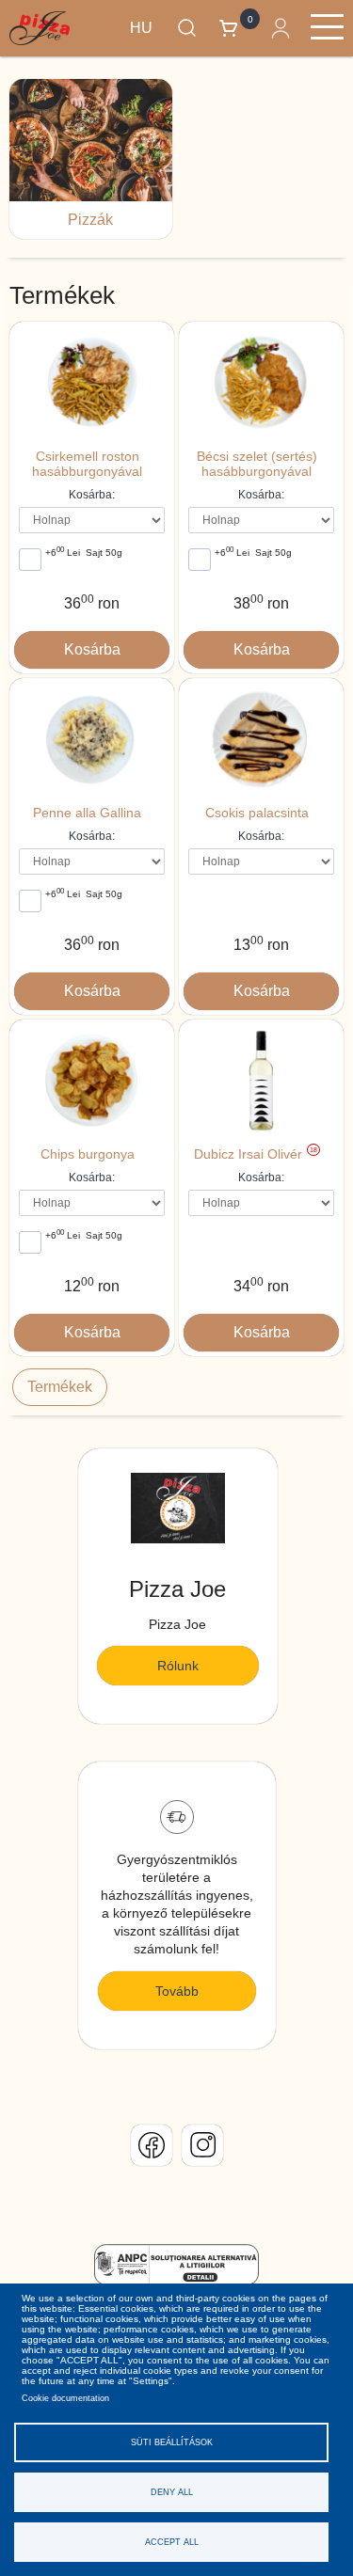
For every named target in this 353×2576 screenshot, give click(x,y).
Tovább (177, 1991)
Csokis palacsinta (257, 813)
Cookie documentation (65, 2398)
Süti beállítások (172, 2442)
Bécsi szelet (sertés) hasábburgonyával (257, 464)
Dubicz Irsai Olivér (256, 1154)
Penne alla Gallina (87, 813)
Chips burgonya (88, 1154)
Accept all (172, 2542)
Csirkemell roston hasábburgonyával (87, 464)
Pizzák (90, 220)
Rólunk (178, 1666)
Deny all (172, 2492)
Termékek (60, 1387)
